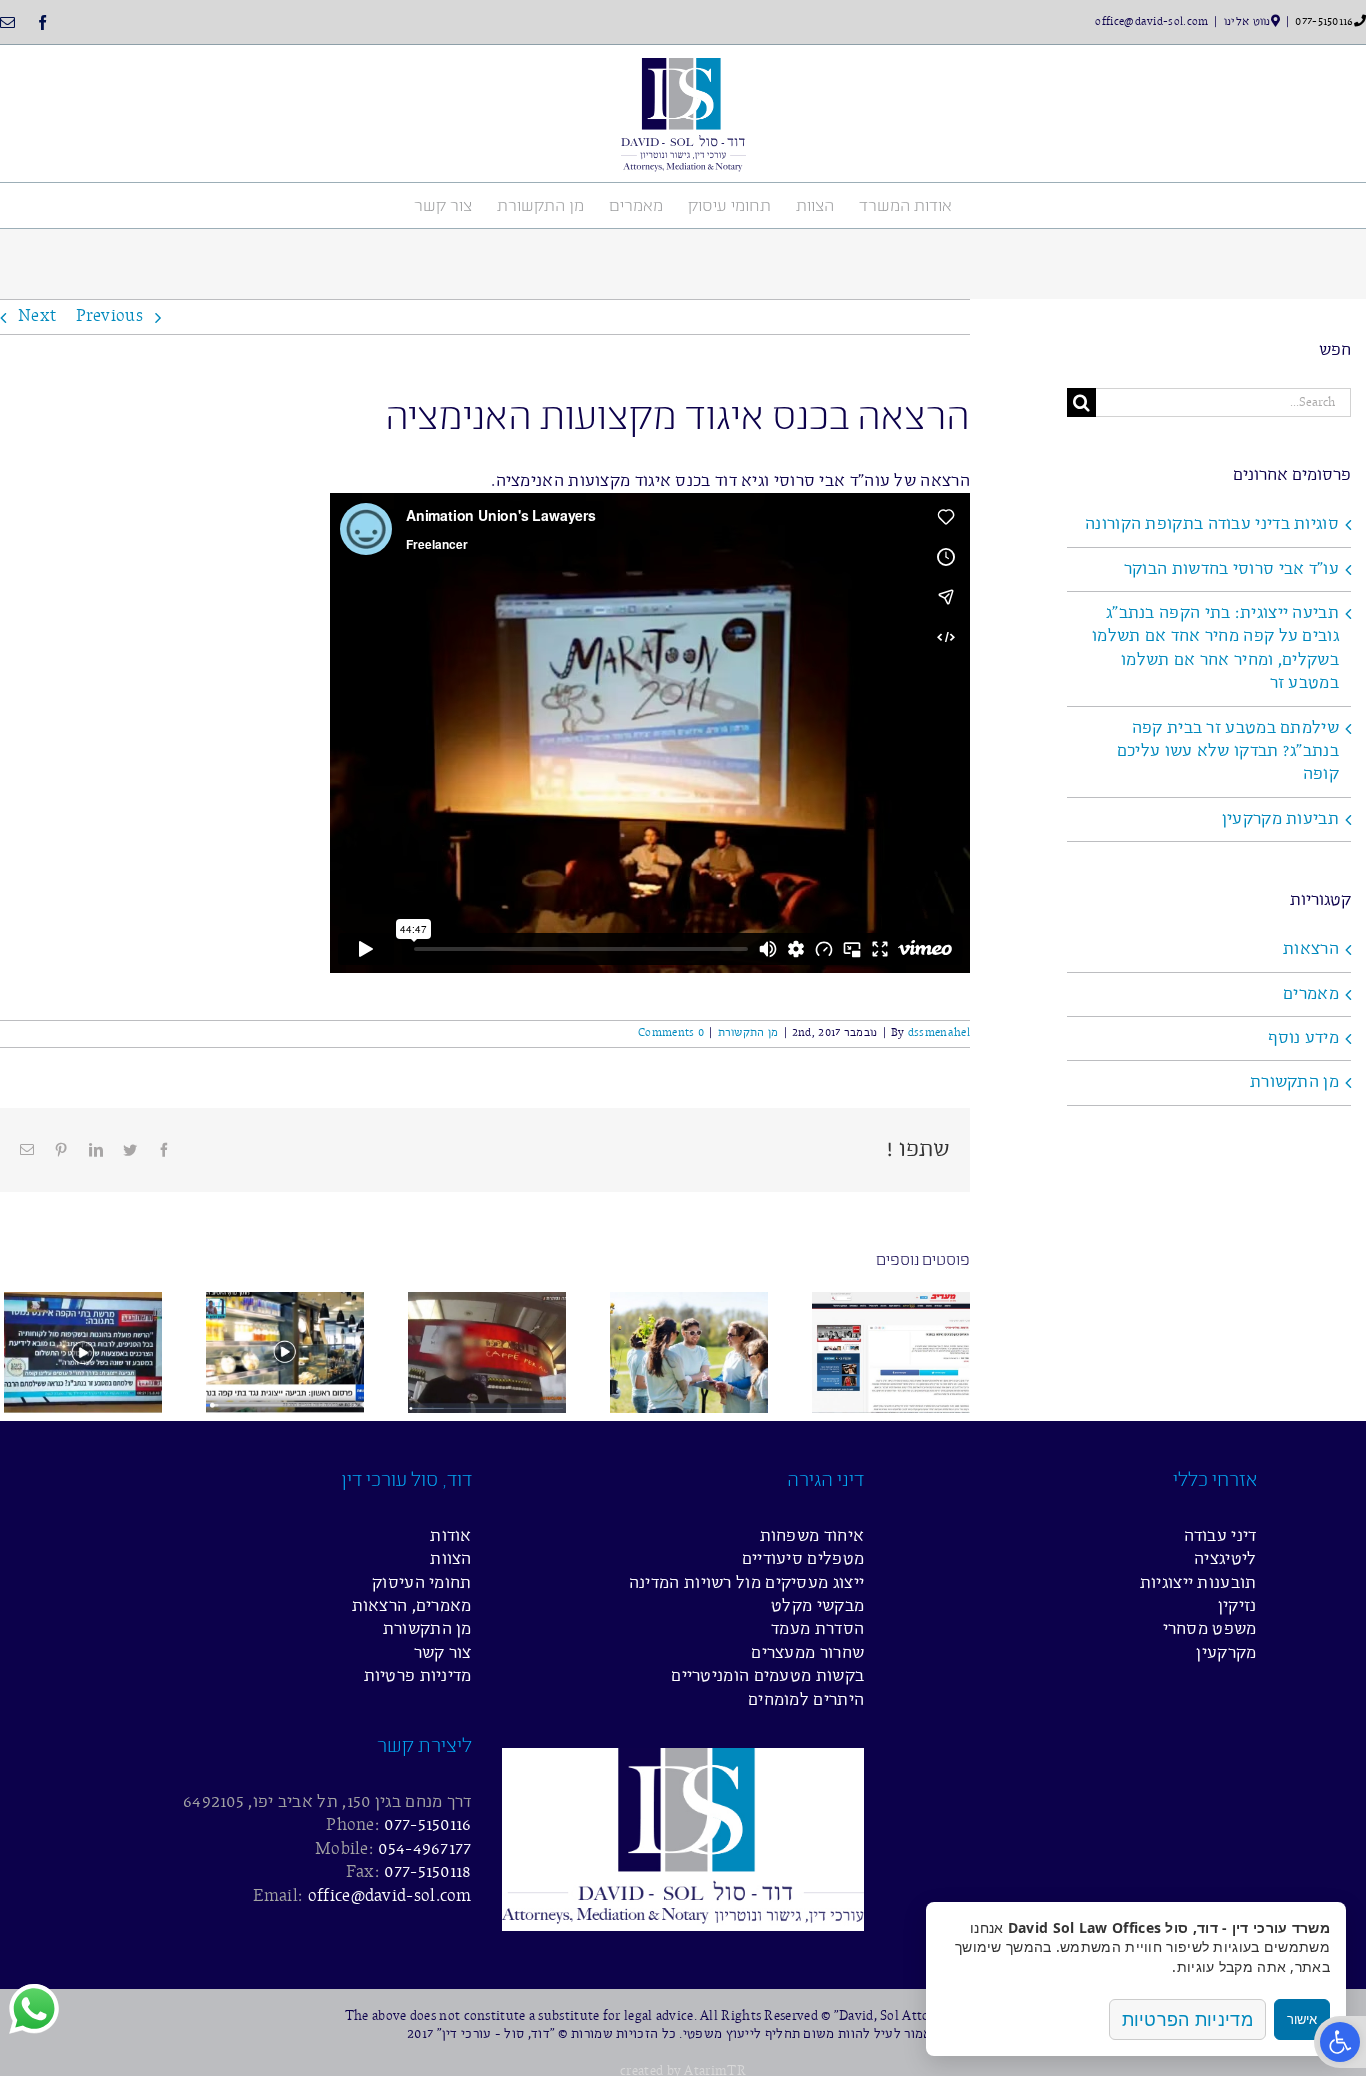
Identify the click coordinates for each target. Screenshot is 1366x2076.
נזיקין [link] (1237, 1606)
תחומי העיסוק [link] (422, 1583)
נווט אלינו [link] (1247, 22)
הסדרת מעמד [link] (817, 1629)
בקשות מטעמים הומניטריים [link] (767, 1676)
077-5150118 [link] (427, 1872)
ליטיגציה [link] (1225, 1559)
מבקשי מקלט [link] (817, 1606)
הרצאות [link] (1311, 949)
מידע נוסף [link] (1303, 1038)
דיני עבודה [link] (1220, 1536)
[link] (1340, 2042)
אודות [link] (451, 1536)
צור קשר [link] (443, 1653)
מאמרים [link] (1311, 994)
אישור (1302, 2019)
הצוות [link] (451, 1559)
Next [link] (37, 316)
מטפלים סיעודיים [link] (803, 1559)
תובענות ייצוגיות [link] (1198, 1583)
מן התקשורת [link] (748, 1033)
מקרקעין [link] (1226, 1653)
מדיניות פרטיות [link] (418, 1676)
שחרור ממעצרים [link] (807, 1653)
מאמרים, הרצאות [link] (412, 1606)
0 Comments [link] (671, 1033)
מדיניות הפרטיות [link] (1188, 2019)
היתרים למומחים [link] (806, 1700)
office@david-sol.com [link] (1151, 22)
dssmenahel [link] (939, 1033)
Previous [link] (109, 316)
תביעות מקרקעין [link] (1280, 819)
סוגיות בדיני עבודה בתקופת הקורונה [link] (1212, 524)
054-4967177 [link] (424, 1849)
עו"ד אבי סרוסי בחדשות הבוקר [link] (1231, 569)
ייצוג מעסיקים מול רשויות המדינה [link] (746, 1583)
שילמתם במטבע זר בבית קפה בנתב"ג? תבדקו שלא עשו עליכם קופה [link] (1228, 752)
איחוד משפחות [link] (812, 1536)
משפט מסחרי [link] (1210, 1629)
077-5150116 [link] (1324, 22)
